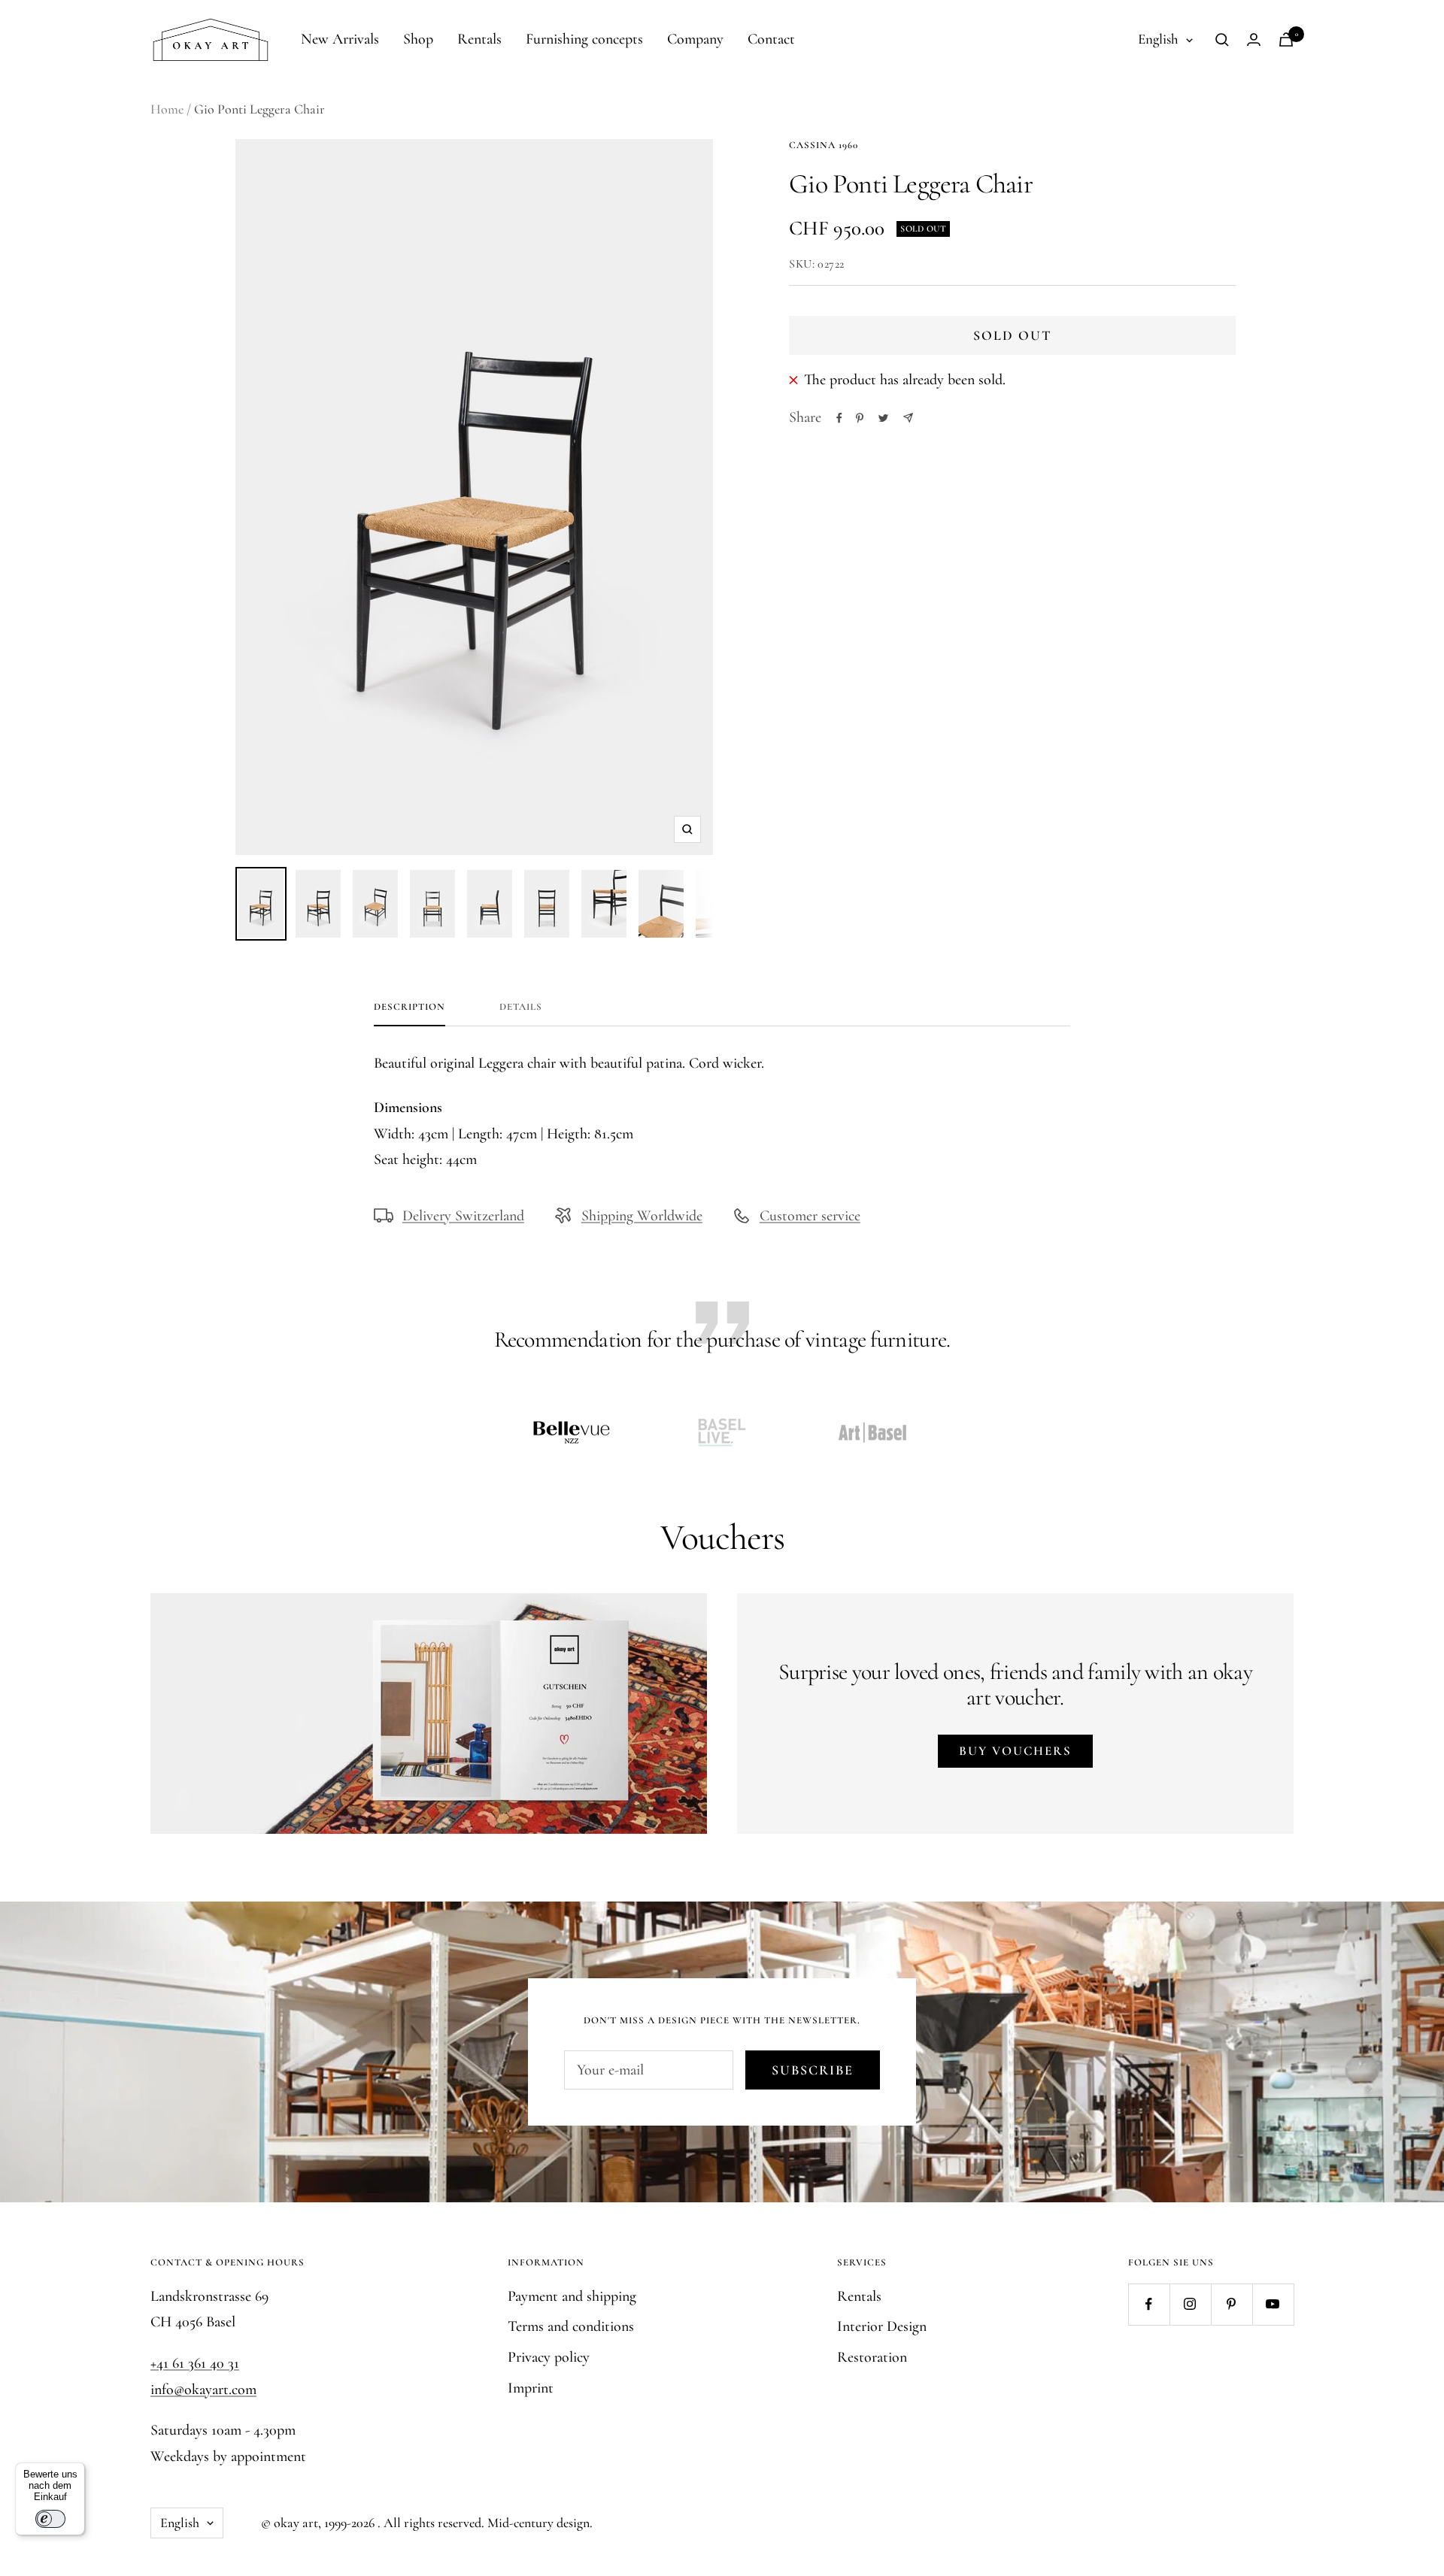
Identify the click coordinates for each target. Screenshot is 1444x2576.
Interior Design (882, 2326)
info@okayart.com (203, 2390)
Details (521, 1007)
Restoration (872, 2357)
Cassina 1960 (824, 145)
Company (695, 39)
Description (410, 1007)
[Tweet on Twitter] (883, 418)
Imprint (531, 2388)
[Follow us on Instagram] (1190, 2304)
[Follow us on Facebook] (1149, 2304)
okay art (296, 2523)
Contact (771, 39)
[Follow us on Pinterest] (1232, 2304)
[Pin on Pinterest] (860, 418)
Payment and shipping (572, 2296)
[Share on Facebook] (839, 418)
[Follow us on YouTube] (1273, 2304)
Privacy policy (549, 2357)
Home (167, 109)
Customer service (810, 1216)
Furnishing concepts (584, 39)
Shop (418, 39)
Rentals (479, 39)
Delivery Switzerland (463, 1216)
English (1158, 39)
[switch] (50, 2519)
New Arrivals (340, 39)
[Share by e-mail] (908, 418)
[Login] (1254, 39)
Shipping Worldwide (642, 1216)
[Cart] (1286, 39)
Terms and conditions (571, 2326)
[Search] (1222, 40)
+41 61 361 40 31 (195, 2363)
